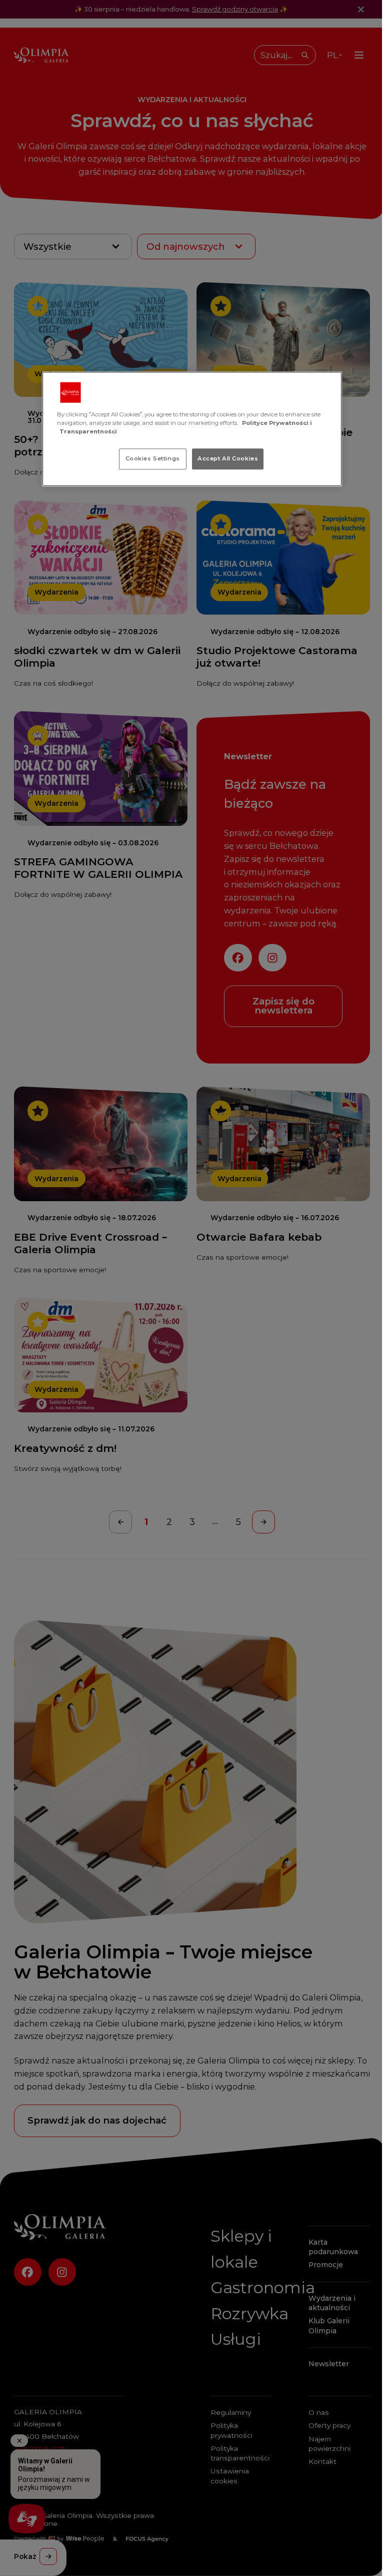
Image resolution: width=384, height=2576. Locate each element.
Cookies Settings (153, 458)
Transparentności (88, 431)
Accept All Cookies (228, 458)
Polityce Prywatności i (277, 423)
